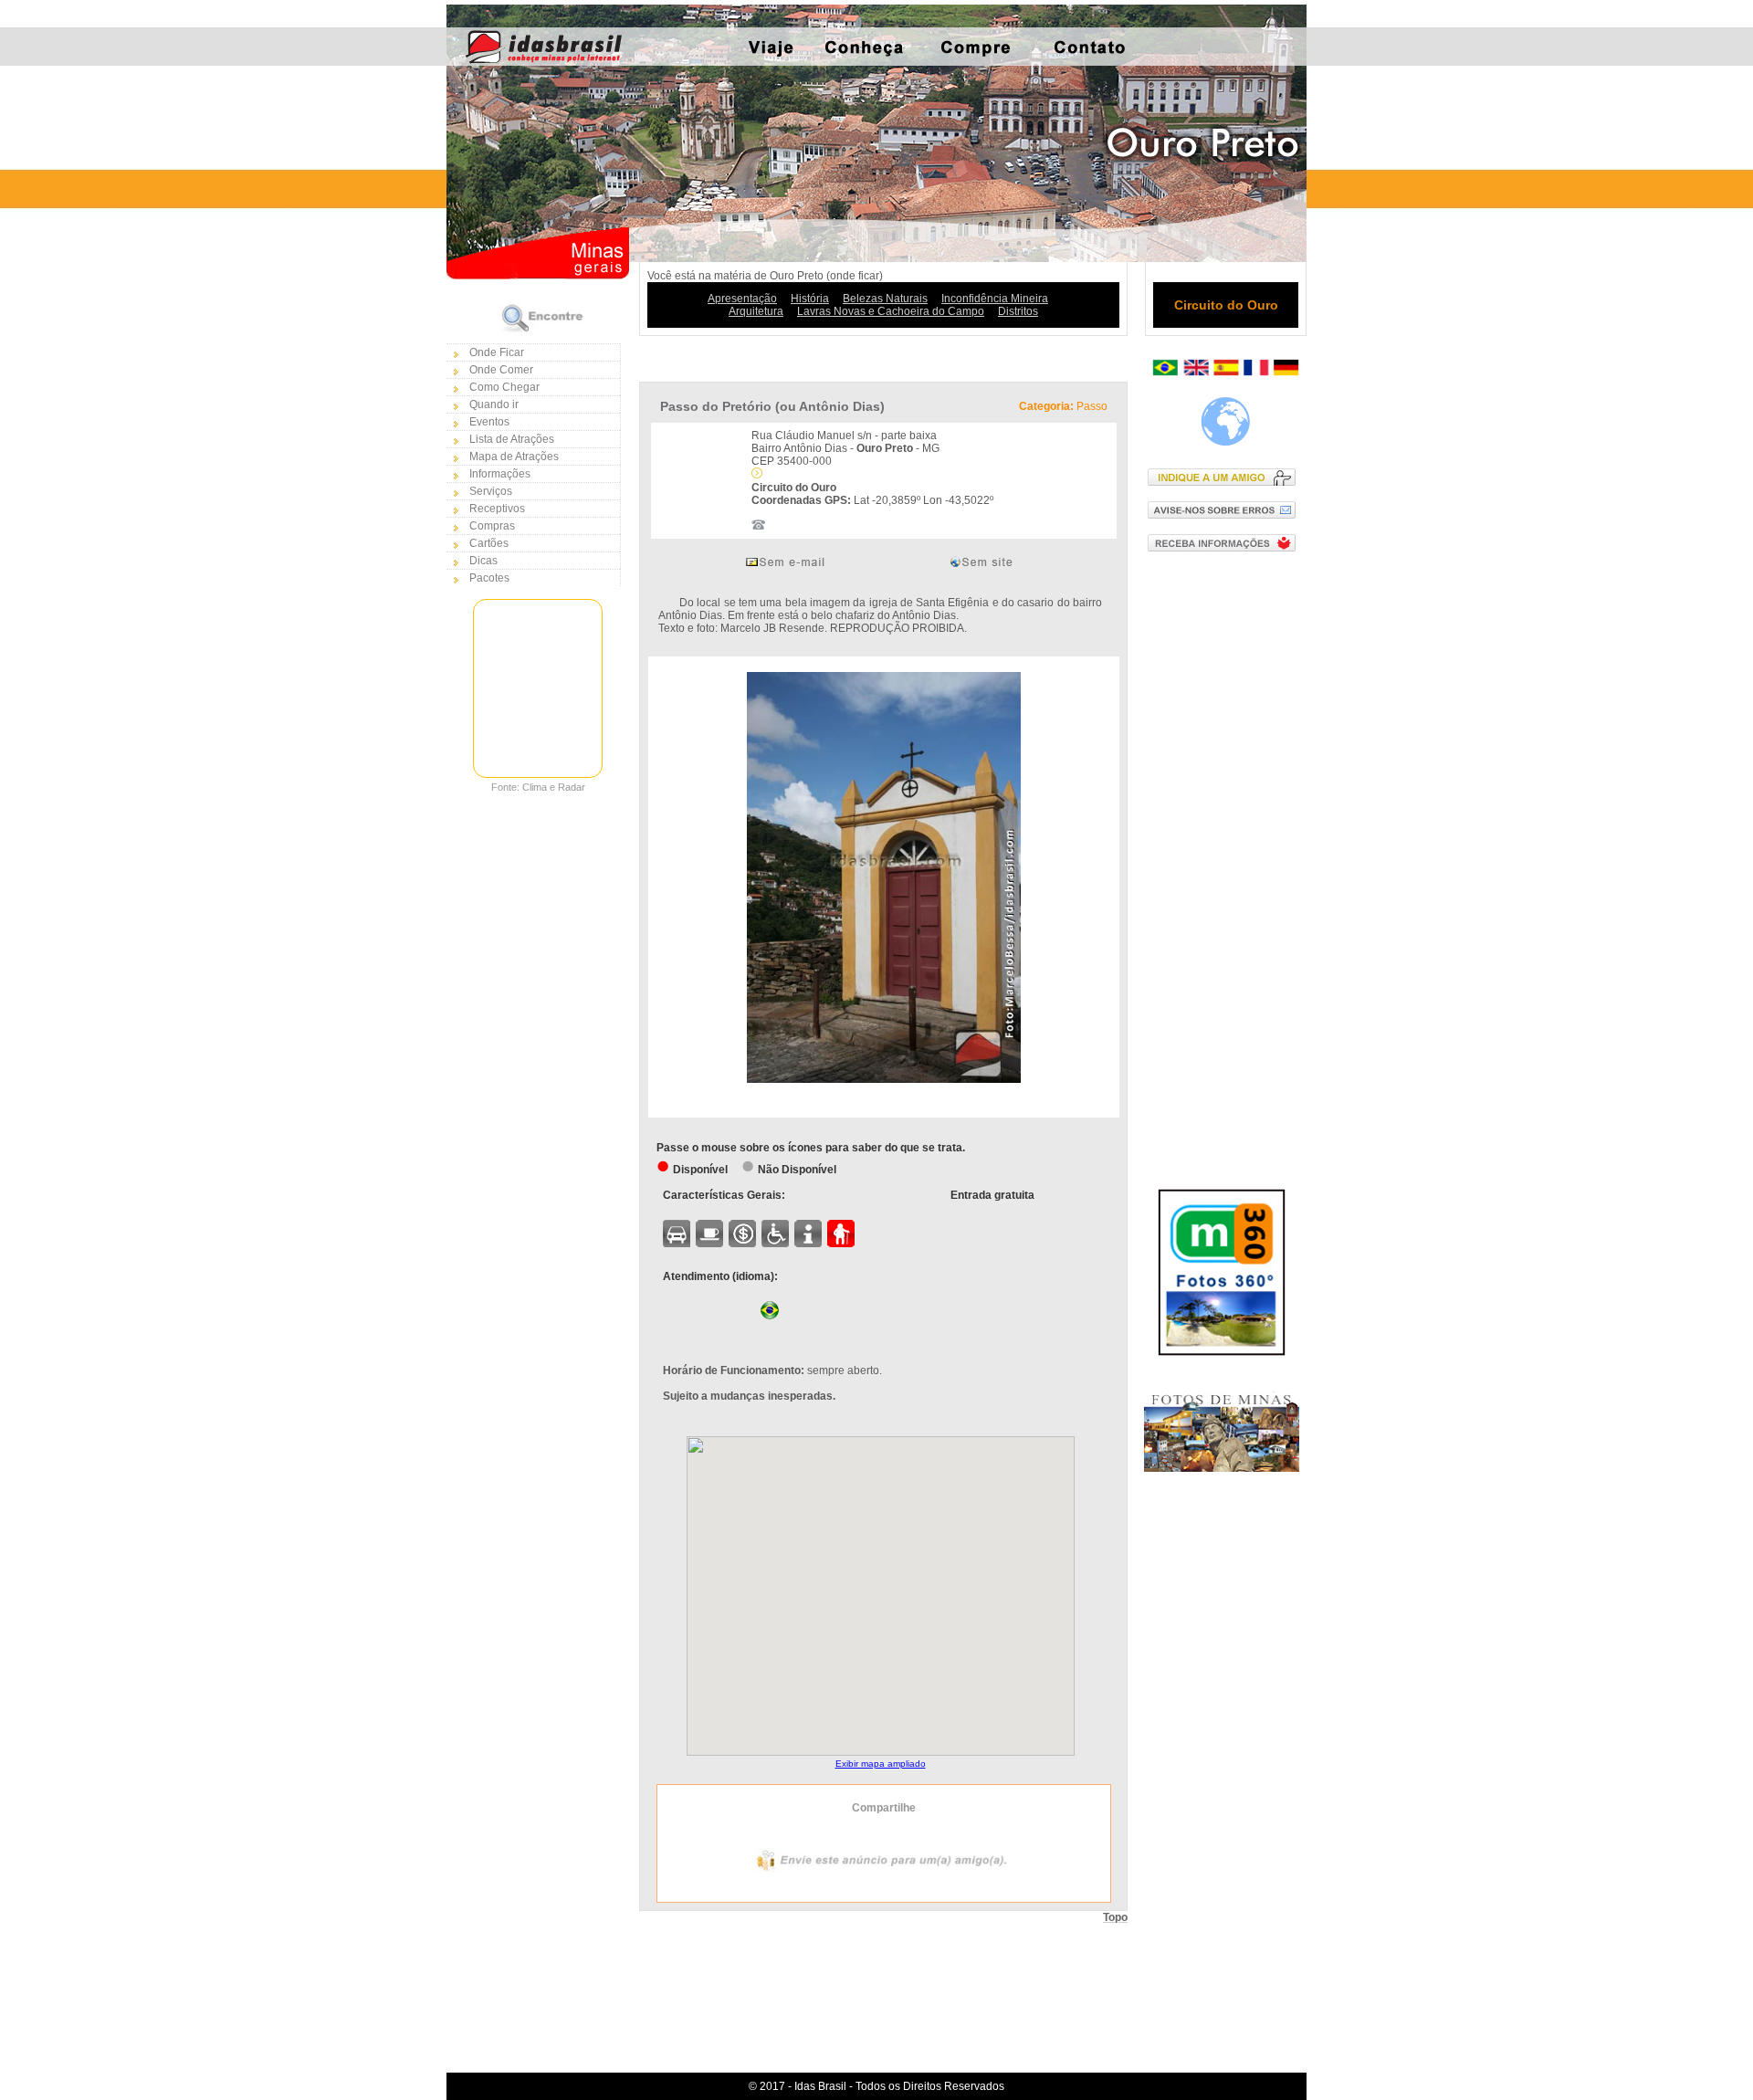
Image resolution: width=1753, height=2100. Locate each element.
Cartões (489, 543)
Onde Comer (501, 370)
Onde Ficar (497, 352)
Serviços (491, 491)
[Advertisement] (1226, 859)
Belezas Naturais (885, 299)
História (810, 299)
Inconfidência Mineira (995, 299)
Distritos (1018, 311)
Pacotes (489, 578)
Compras (492, 526)
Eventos (489, 422)
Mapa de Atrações (514, 457)
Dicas (483, 561)
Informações (500, 474)
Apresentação (742, 299)
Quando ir (494, 404)
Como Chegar (504, 387)
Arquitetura (756, 311)
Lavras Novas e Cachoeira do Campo (891, 311)
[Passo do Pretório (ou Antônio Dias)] (884, 1079)
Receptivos (497, 509)
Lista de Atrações (512, 439)
